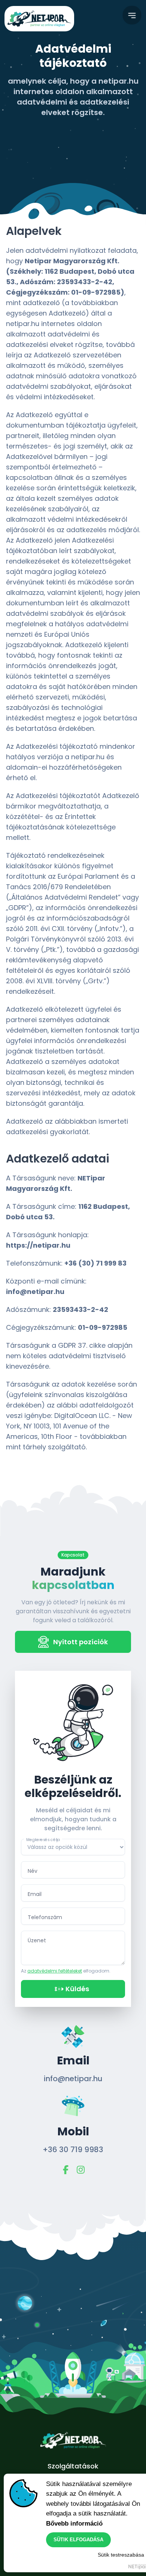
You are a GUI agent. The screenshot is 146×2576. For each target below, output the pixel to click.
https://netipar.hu (38, 1245)
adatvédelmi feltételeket (55, 1971)
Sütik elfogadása (78, 2540)
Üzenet (37, 1940)
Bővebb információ (74, 2524)
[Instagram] (80, 2170)
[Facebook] (66, 2170)
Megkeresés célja (43, 1839)
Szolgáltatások (73, 2466)
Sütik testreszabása (121, 2555)
